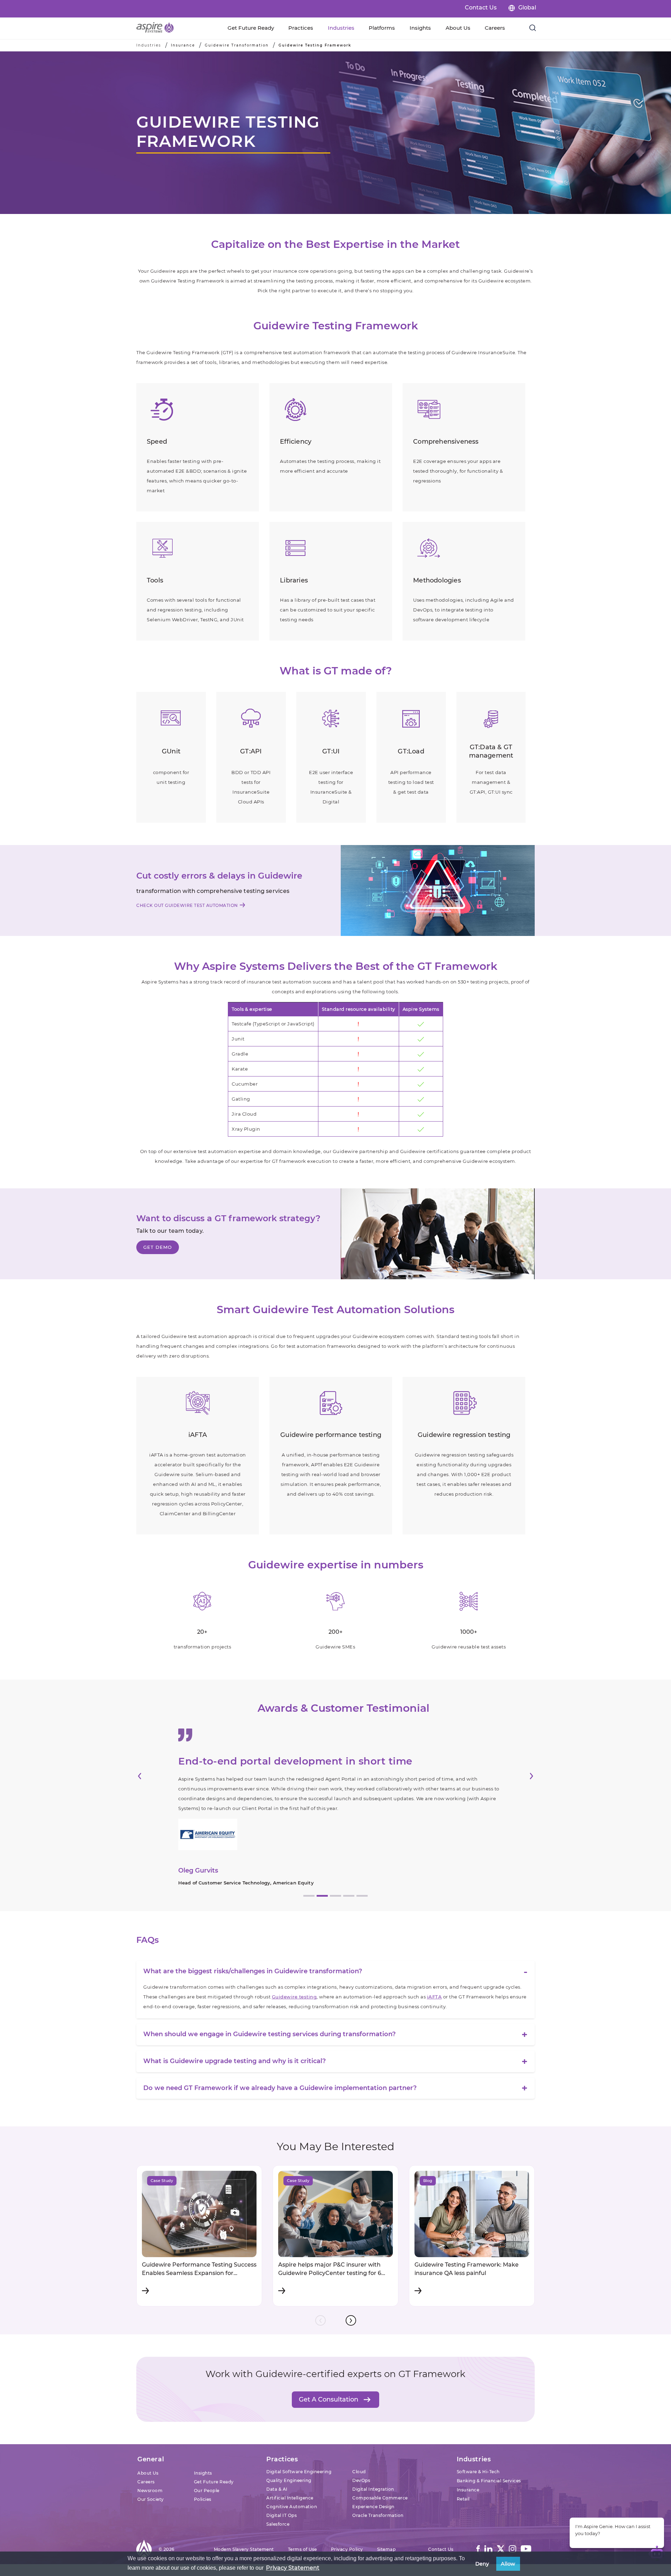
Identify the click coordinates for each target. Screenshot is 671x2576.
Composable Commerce (380, 2446)
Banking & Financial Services (489, 2429)
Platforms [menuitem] (382, 28)
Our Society (151, 2447)
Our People (207, 2438)
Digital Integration (373, 2437)
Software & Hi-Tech (478, 2420)
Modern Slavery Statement (244, 2497)
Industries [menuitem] (341, 28)
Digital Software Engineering (299, 2420)
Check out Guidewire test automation (187, 905)
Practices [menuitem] (301, 28)
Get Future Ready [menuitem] (251, 28)
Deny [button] (482, 2564)
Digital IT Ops (282, 2463)
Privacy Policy (347, 2497)
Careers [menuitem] (495, 28)
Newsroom (150, 2438)
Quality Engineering (289, 2428)
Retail (463, 2447)
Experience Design (373, 2455)
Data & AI (277, 2437)
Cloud (359, 2420)
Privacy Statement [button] (293, 2568)
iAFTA (435, 1945)
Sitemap (387, 2497)
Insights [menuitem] (420, 28)
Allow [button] (508, 2564)
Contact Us (481, 8)
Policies (203, 2447)
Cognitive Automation (292, 2455)
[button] (140, 1756)
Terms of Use (302, 2497)
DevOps (361, 2428)
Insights (203, 2421)
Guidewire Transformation (237, 45)
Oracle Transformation (378, 2463)
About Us (148, 2421)
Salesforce (278, 2472)
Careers (146, 2430)
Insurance (183, 45)
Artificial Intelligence (290, 2446)
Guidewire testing (294, 1945)
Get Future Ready (214, 2430)
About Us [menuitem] (458, 28)
